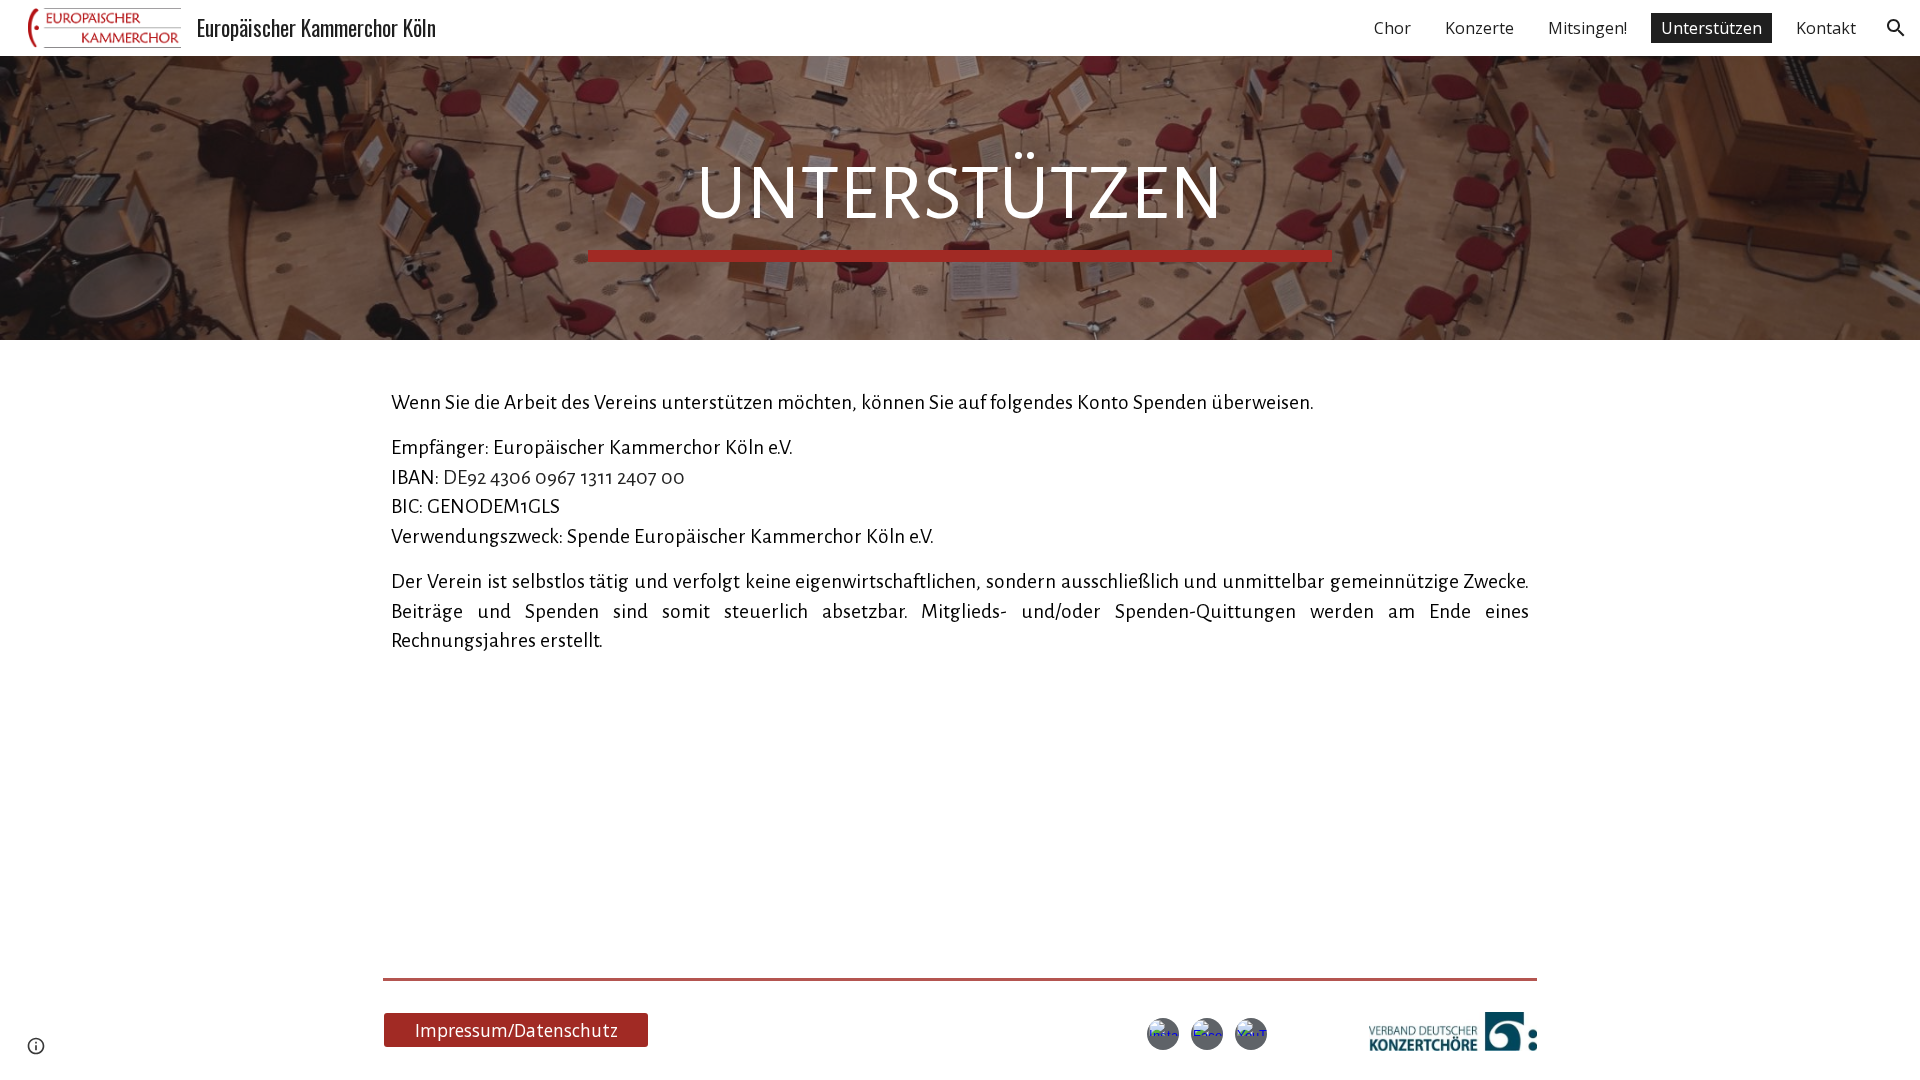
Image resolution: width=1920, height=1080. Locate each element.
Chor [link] (1392, 28)
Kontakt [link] (1826, 28)
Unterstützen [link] (1711, 28)
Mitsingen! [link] (1587, 28)
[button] (1896, 28)
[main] (960, 198)
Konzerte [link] (1479, 28)
